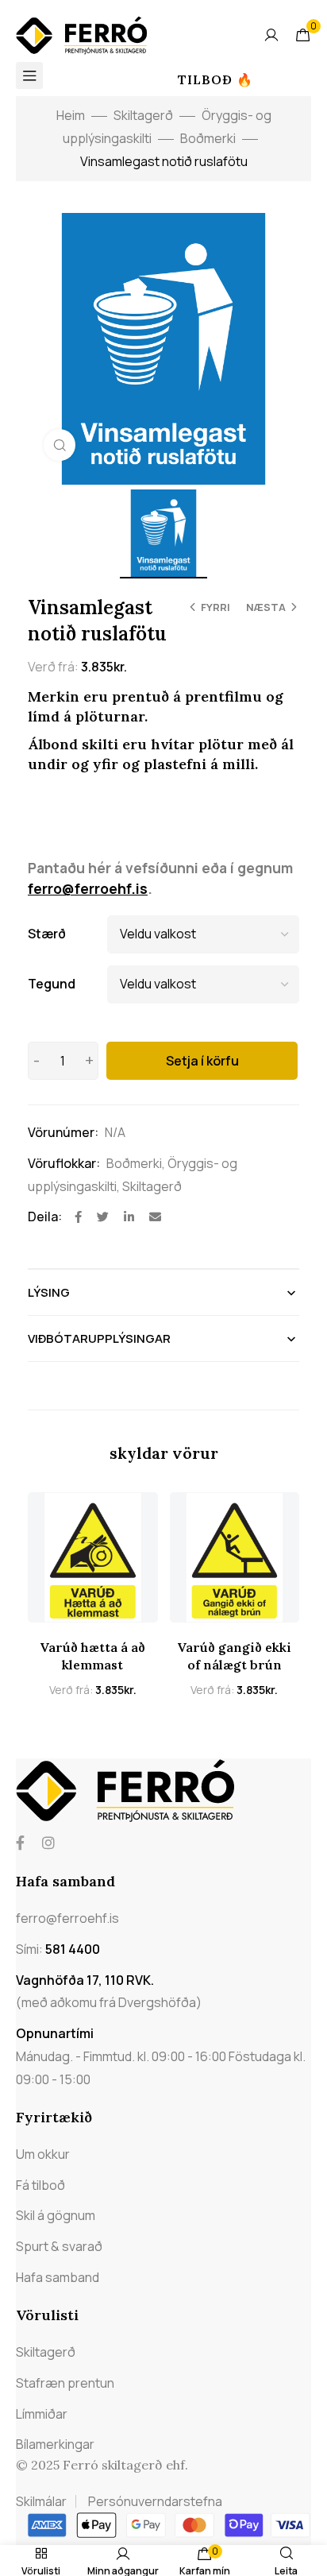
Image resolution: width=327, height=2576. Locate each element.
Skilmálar (41, 2501)
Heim (71, 115)
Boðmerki (208, 138)
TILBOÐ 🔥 (215, 79)
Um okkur (43, 2154)
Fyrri (215, 607)
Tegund (52, 984)
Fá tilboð (40, 2185)
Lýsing (49, 1292)
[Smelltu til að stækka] (60, 445)
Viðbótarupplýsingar (99, 1338)
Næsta (266, 607)
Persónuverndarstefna (155, 2501)
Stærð (47, 934)
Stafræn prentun (65, 2383)
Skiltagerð (143, 115)
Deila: (45, 1216)
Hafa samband (58, 2277)
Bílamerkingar (55, 2444)
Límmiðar (42, 2414)
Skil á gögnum (56, 2215)
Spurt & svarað (59, 2246)
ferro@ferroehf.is (88, 888)
